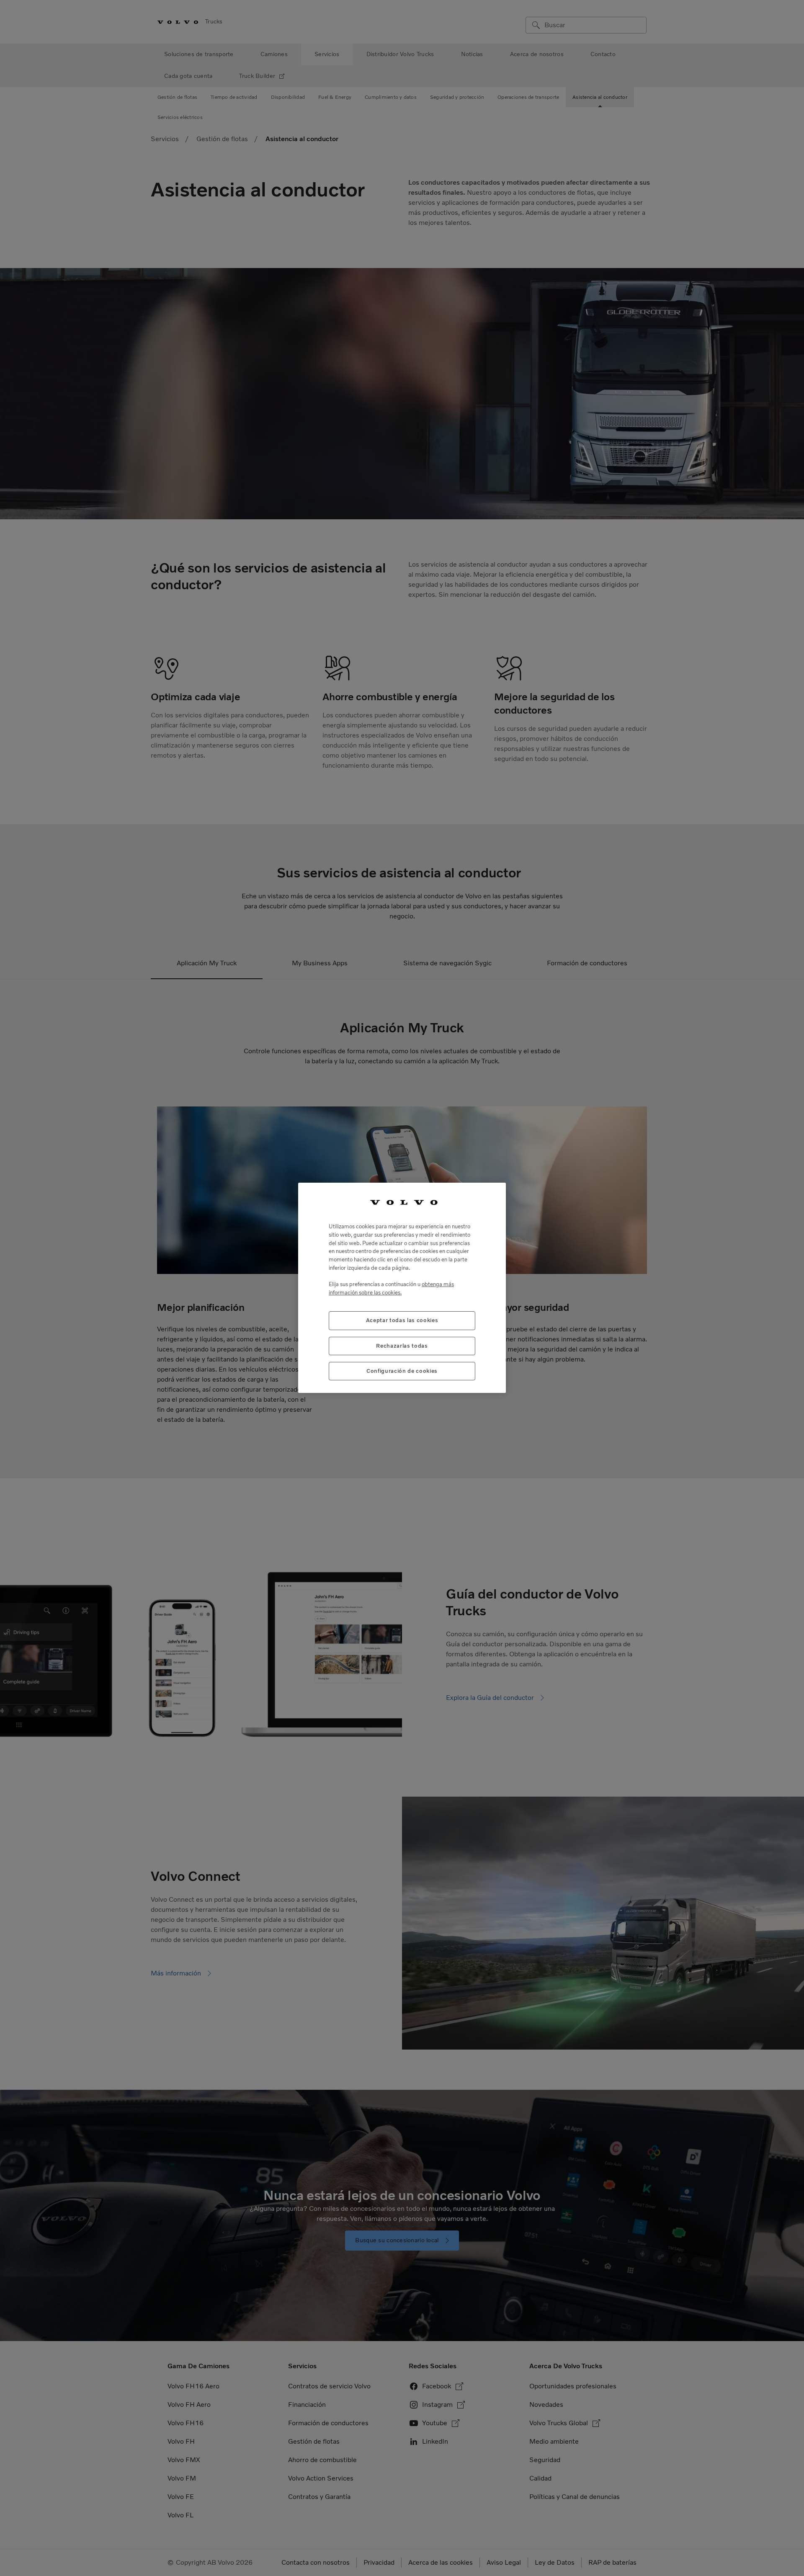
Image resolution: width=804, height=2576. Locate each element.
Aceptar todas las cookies (402, 1321)
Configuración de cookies (402, 1371)
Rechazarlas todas (402, 1346)
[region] (402, 1288)
